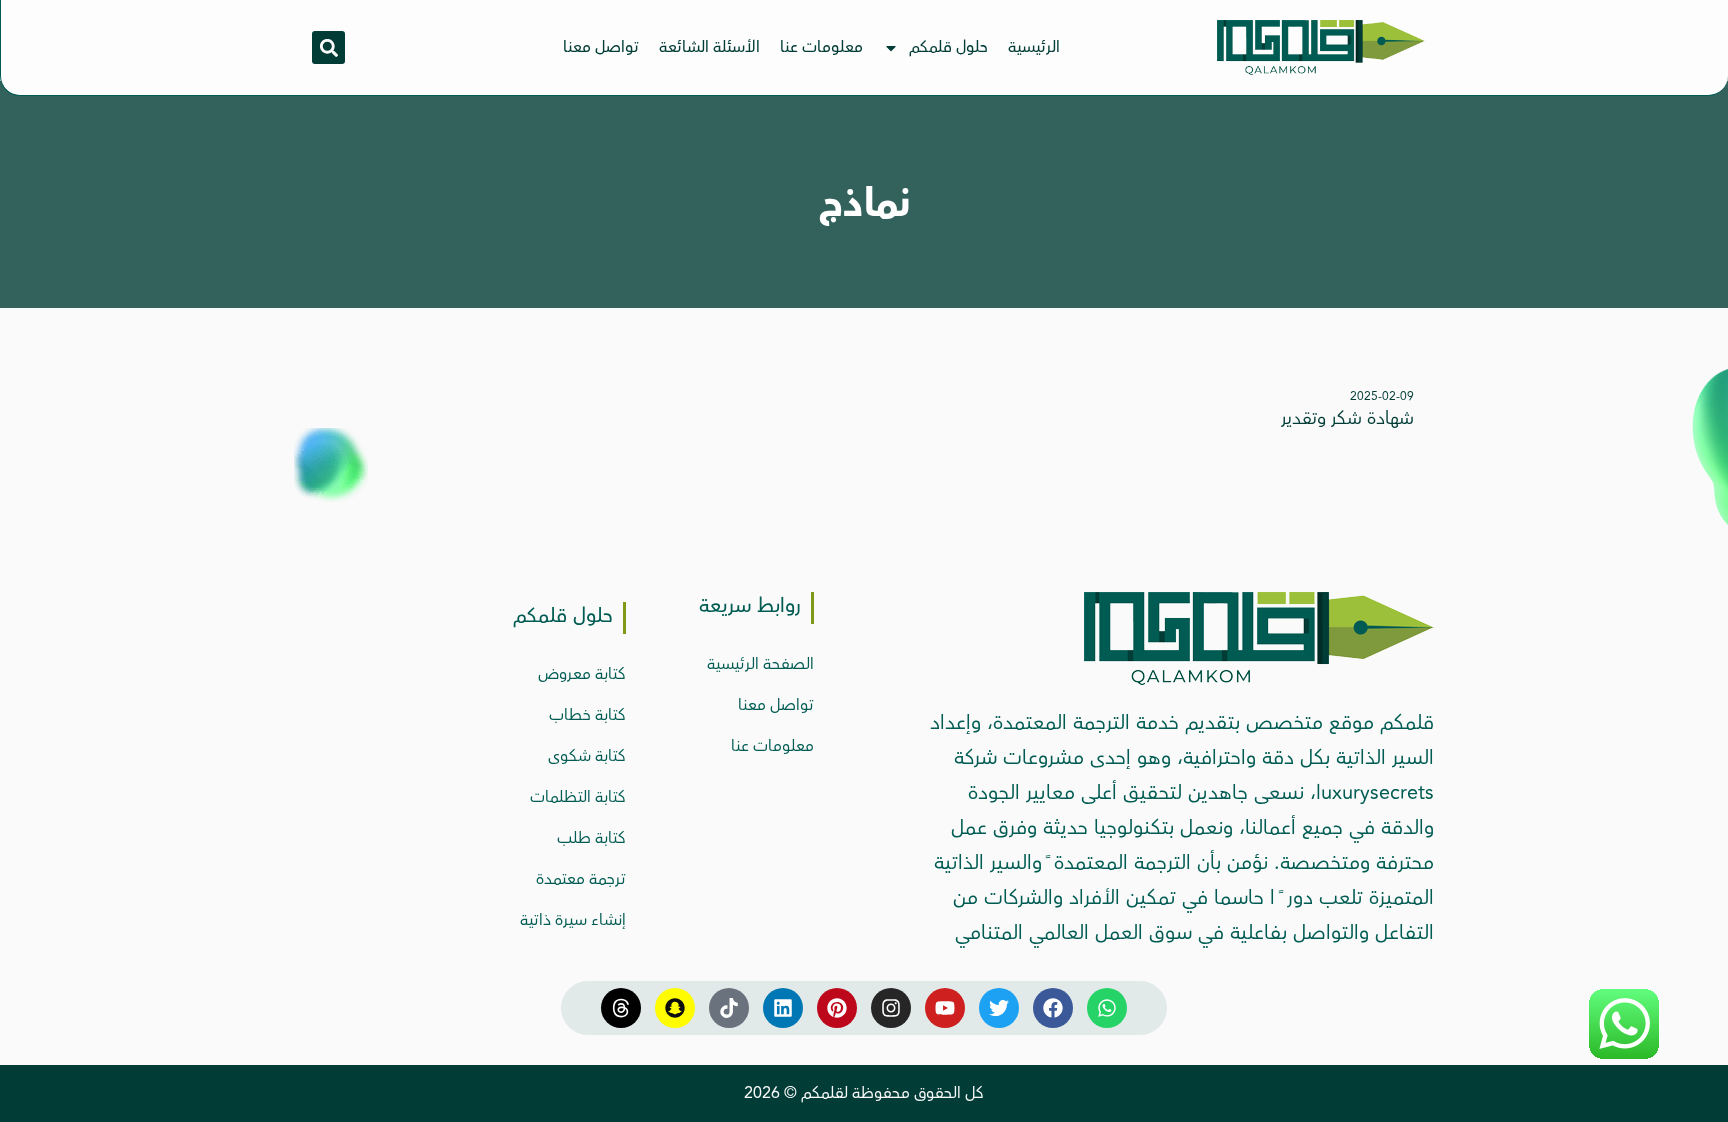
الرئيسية (1034, 47)
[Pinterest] (837, 1008)
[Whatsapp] (1107, 1008)
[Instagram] (891, 1008)
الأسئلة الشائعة (709, 47)
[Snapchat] (675, 1008)
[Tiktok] (729, 1008)
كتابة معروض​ (582, 674)
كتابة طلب (591, 838)
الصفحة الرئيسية (760, 664)
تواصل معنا (601, 47)
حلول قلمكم (948, 47)
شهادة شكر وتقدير (1347, 418)
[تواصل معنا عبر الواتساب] (1624, 1054)
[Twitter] (999, 1008)
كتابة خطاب (587, 715)
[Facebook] (1053, 1008)
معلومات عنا (821, 47)
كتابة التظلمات (578, 797)
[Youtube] (945, 1008)
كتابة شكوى (587, 756)
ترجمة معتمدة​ (581, 879)
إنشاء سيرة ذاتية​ (573, 920)
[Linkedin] (783, 1008)
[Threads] (621, 1008)
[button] (328, 47)
